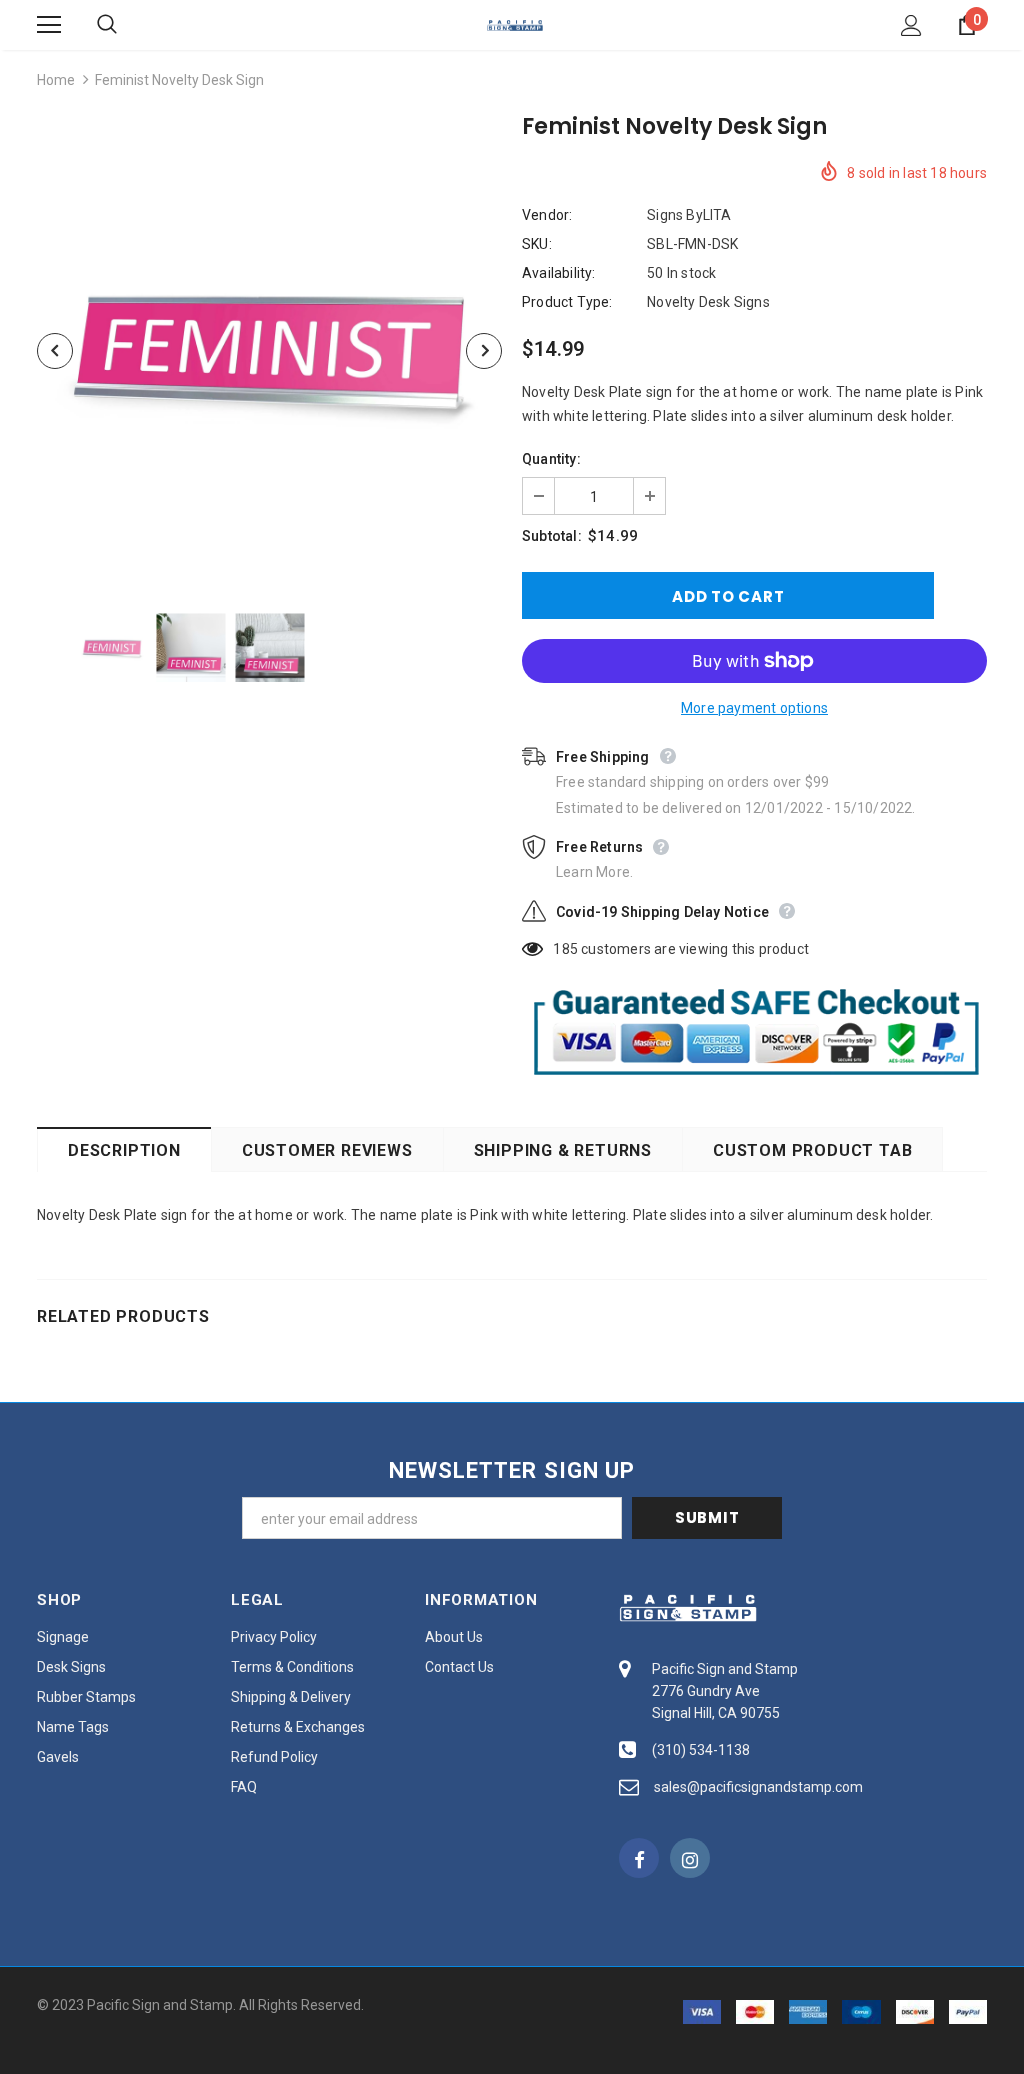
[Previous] (55, 351)
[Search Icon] (127, 25)
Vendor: (547, 215)
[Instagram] (690, 1858)
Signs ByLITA (689, 215)
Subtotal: (552, 536)
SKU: (537, 244)
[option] (269, 350)
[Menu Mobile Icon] (49, 25)
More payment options (754, 708)
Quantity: (551, 459)
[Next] (484, 351)
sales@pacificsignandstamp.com (758, 1787)
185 (565, 949)
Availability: (559, 273)
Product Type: (567, 302)
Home (56, 80)
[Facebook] (639, 1858)
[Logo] (515, 24)
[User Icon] (911, 25)
